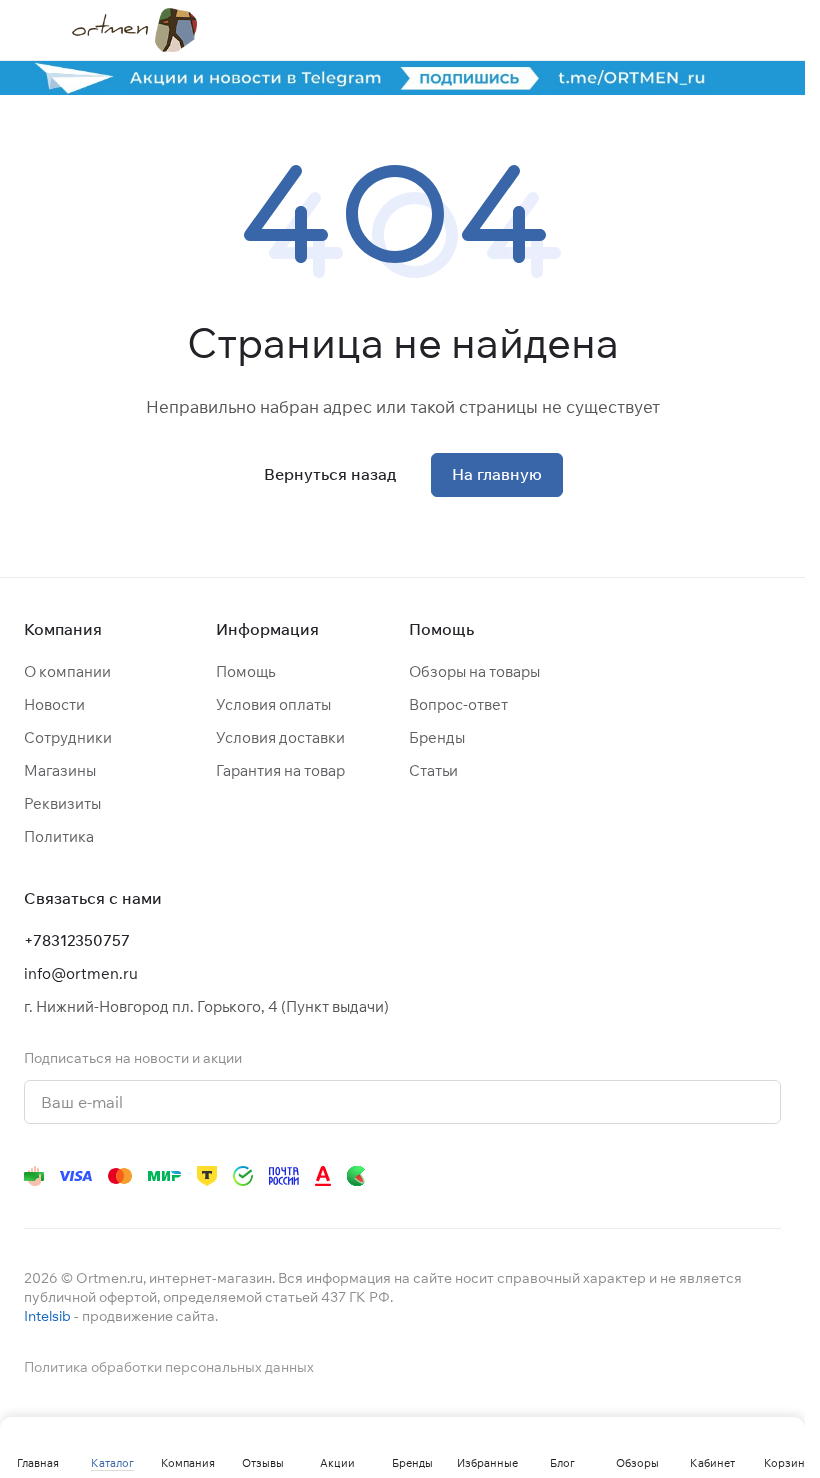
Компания (63, 629)
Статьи (433, 770)
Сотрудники (68, 737)
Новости (54, 704)
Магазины (60, 770)
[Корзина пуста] (771, 30)
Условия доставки (280, 737)
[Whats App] (609, 1176)
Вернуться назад (330, 474)
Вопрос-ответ (458, 704)
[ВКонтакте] (489, 1176)
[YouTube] (569, 1176)
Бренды (437, 737)
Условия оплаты (273, 704)
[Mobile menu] (32, 30)
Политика (59, 836)
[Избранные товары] (719, 30)
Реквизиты (62, 803)
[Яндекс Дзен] (649, 1176)
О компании (67, 671)
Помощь (245, 671)
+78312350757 (77, 940)
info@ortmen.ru (81, 973)
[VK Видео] (729, 1176)
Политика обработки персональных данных (169, 1367)
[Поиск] (615, 30)
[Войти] (667, 30)
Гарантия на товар (280, 770)
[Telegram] (529, 1176)
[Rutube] (689, 1176)
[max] (769, 1176)
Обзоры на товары (474, 671)
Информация (267, 629)
